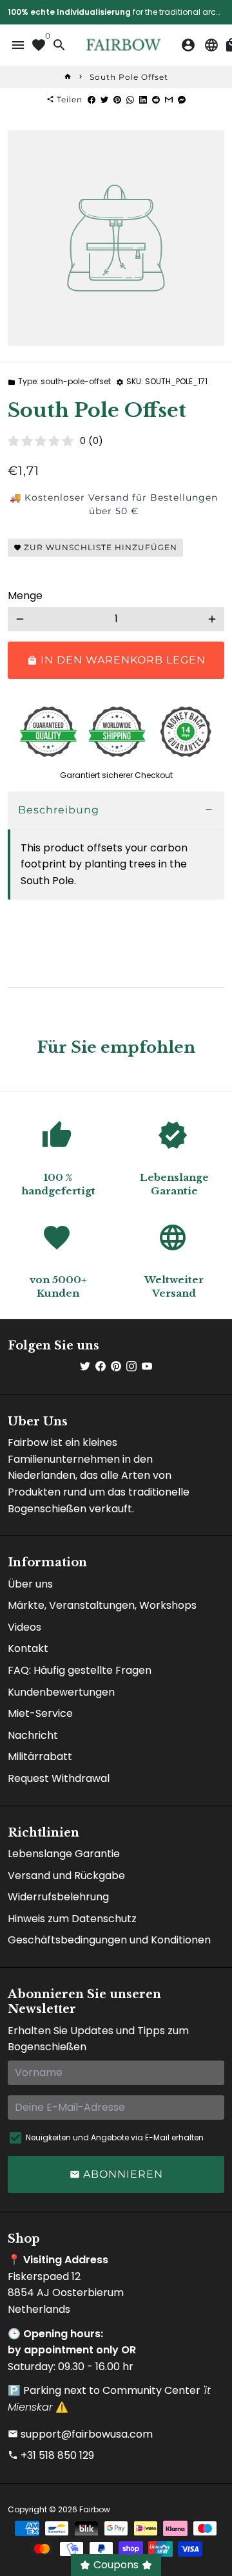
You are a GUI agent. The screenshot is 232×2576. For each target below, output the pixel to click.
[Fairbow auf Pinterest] (116, 1367)
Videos (24, 1627)
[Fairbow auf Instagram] (131, 1367)
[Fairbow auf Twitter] (85, 1367)
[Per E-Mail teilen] (169, 99)
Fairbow (95, 2509)
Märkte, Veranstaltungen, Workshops (102, 1605)
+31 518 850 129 (51, 2455)
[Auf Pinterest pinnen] (117, 99)
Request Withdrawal (59, 1778)
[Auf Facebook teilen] (92, 99)
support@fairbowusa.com (80, 2434)
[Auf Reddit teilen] (156, 99)
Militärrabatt (40, 1756)
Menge (25, 596)
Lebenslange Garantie (64, 1854)
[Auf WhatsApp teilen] (130, 99)
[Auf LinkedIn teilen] (143, 99)
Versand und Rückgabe (66, 1876)
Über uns (30, 1584)
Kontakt (28, 1648)
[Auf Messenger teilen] (182, 99)
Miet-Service (40, 1713)
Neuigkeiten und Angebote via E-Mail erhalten (115, 2137)
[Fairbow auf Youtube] (147, 1367)
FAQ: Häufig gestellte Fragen (80, 1670)
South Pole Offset (129, 77)
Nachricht (33, 1735)
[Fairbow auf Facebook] (101, 1367)
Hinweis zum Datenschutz (72, 1919)
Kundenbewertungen (61, 1692)
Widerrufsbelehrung (58, 1897)
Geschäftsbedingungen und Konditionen (109, 1940)
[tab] (116, 811)
